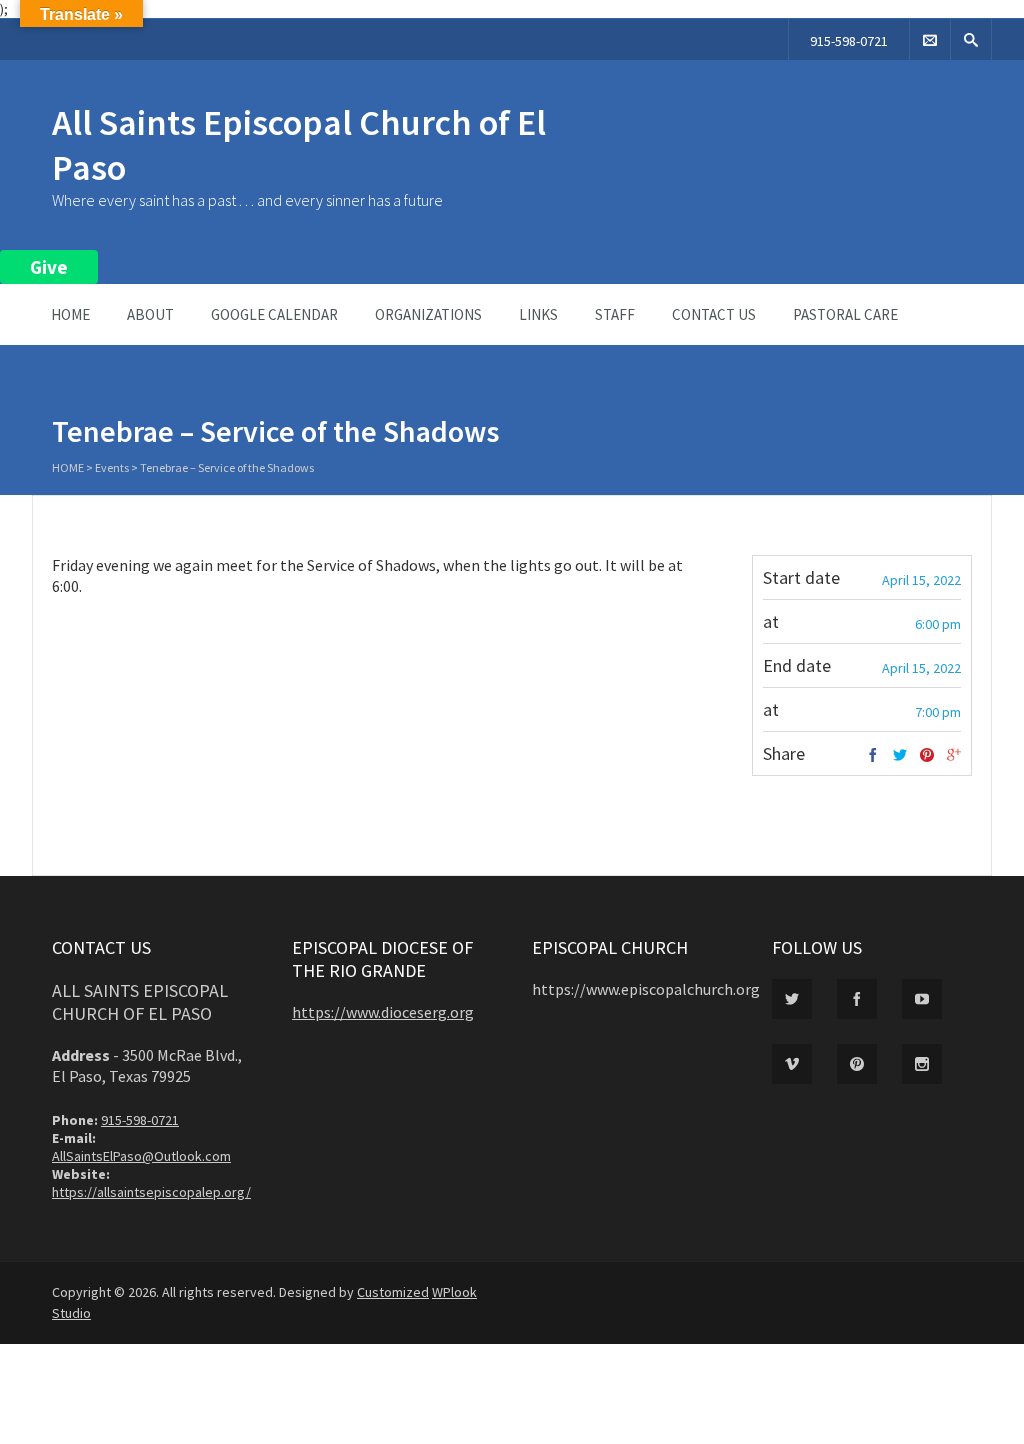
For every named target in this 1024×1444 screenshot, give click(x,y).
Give (49, 267)
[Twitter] (900, 756)
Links (538, 314)
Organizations (428, 314)
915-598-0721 (849, 41)
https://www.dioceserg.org (383, 1012)
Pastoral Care (845, 314)
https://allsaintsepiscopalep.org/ (151, 1192)
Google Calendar (274, 314)
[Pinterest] (927, 756)
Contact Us (714, 314)
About (150, 314)
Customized (393, 1292)
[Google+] (954, 756)
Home (70, 314)
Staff (615, 314)
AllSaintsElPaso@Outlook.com (141, 1156)
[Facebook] (873, 756)
